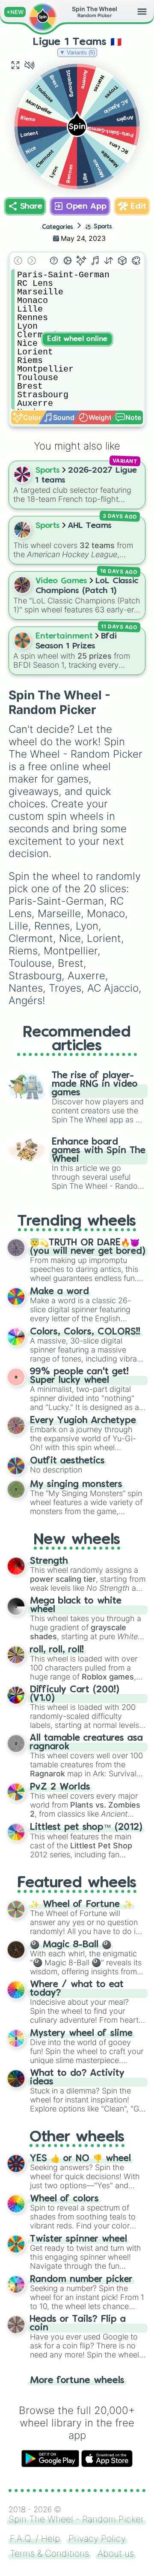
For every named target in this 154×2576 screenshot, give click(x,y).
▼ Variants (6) (77, 52)
